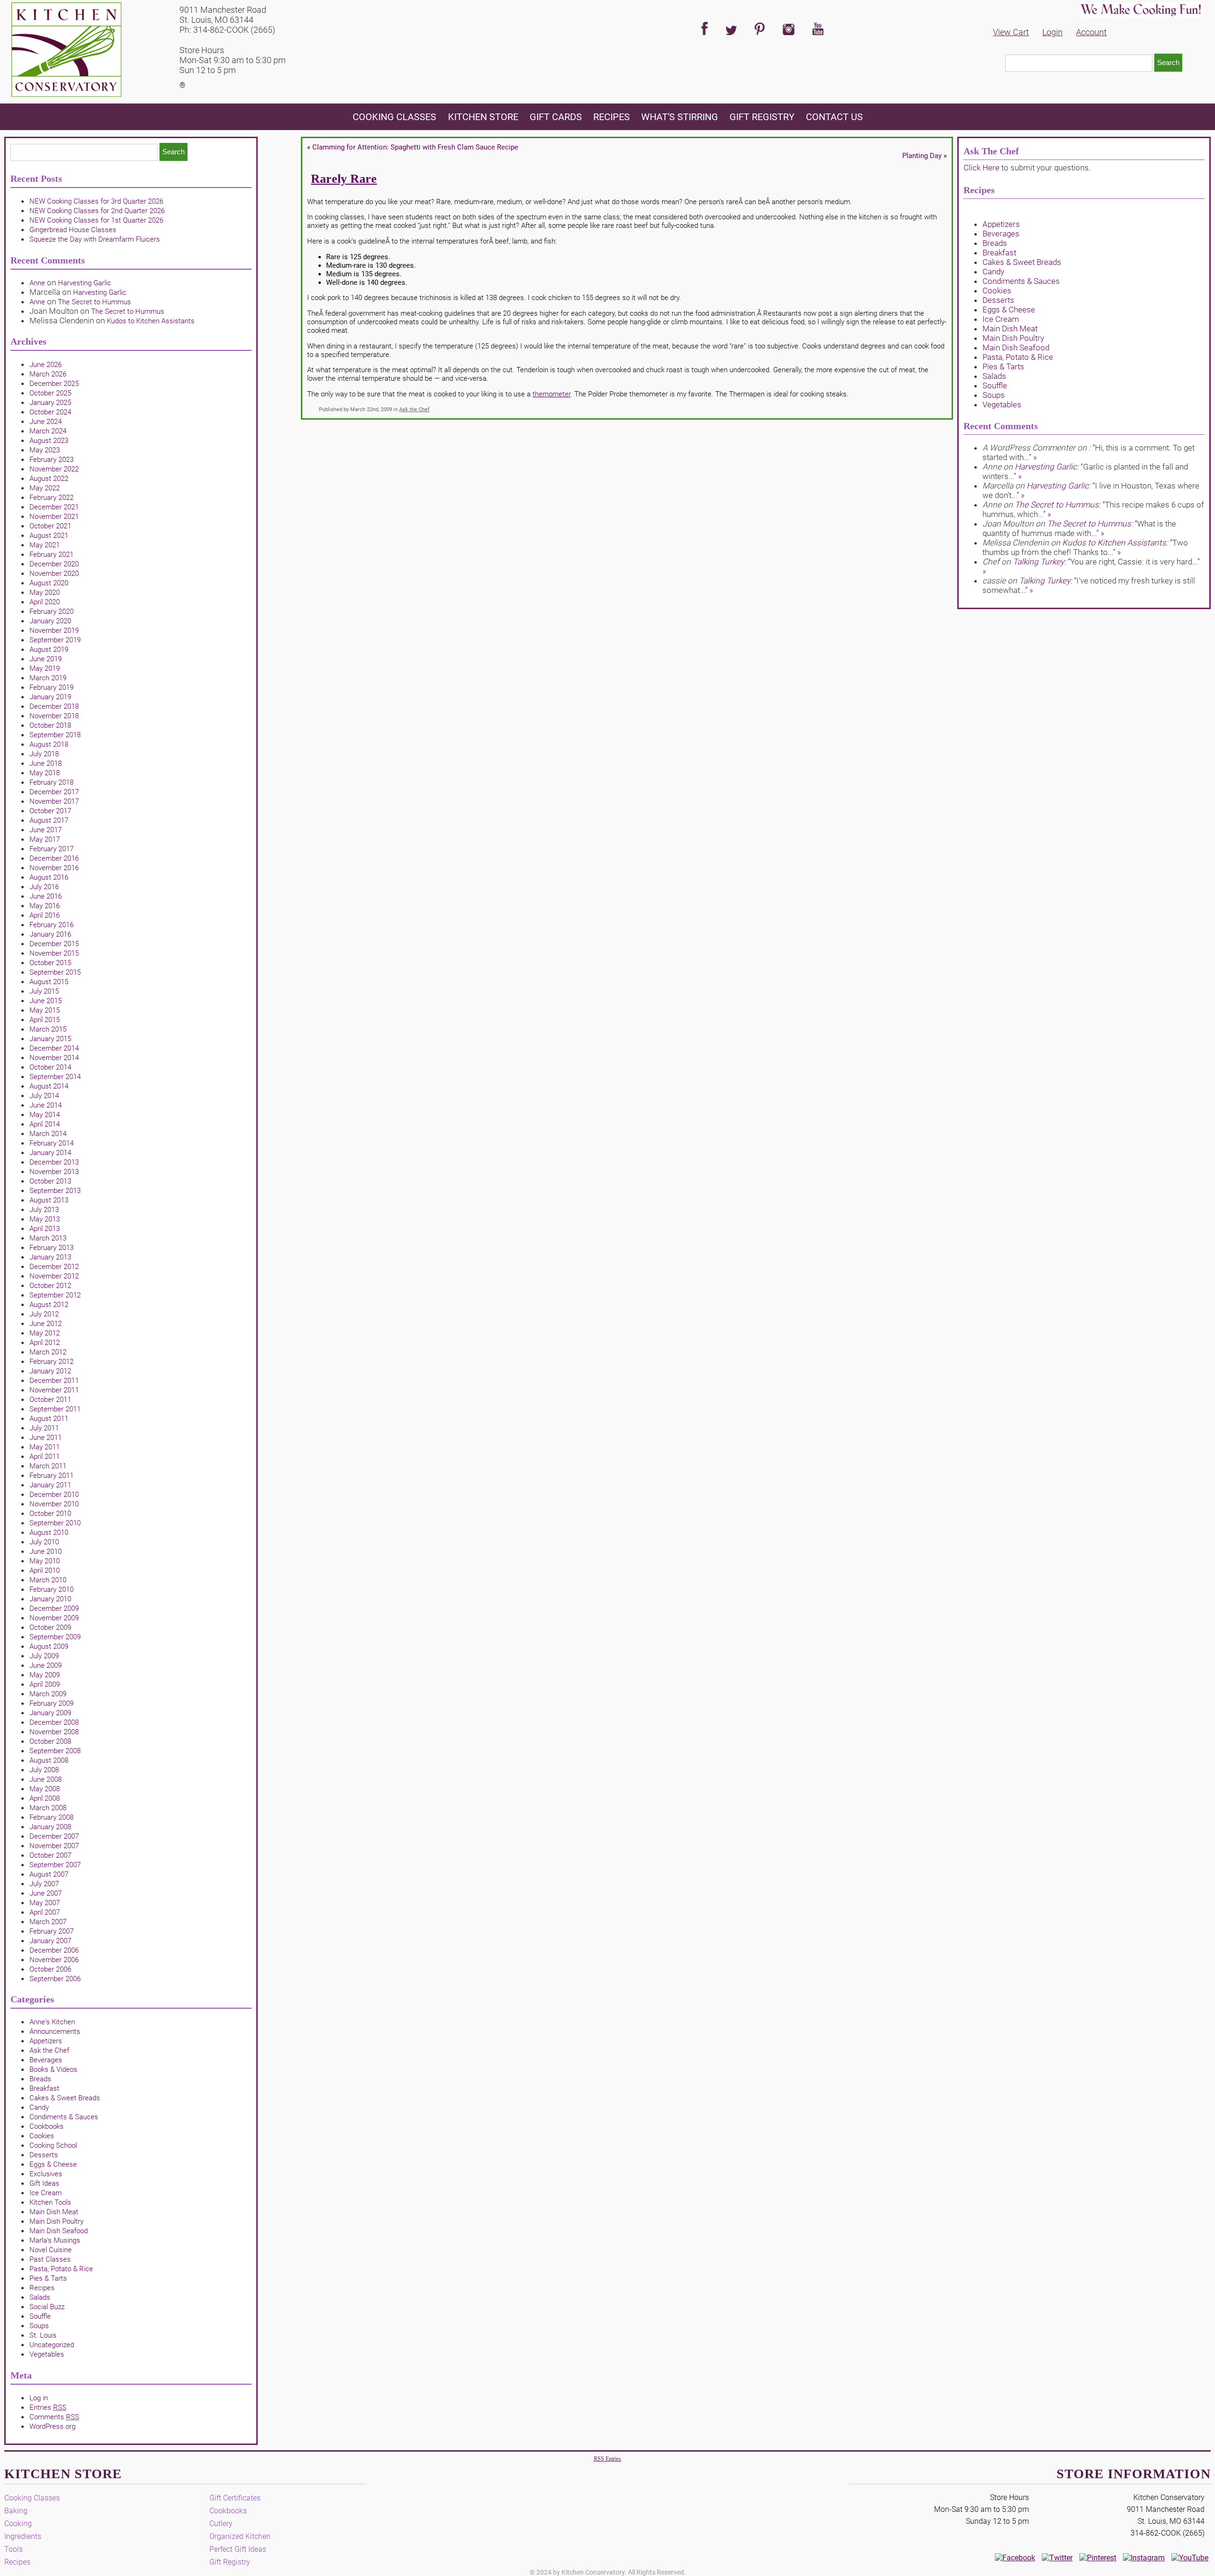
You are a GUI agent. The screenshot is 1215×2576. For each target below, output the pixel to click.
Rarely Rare (344, 179)
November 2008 (54, 1732)
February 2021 (51, 555)
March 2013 (48, 1238)
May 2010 (45, 1561)
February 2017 (51, 849)
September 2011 (55, 1409)
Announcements (55, 2031)
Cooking (18, 2524)
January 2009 (50, 1713)
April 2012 (45, 1343)
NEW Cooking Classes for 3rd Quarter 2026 (96, 201)
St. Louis (43, 2335)
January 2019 (50, 697)
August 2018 (49, 744)
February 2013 (51, 1248)
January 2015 (50, 1039)
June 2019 (46, 659)
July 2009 (44, 1656)
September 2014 (55, 1077)
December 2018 (54, 706)
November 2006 (54, 1960)
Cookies (42, 2136)
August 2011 (49, 1419)
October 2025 (50, 393)
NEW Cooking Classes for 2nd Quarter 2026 (97, 211)
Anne (37, 283)
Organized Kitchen (240, 2536)
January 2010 (50, 1599)
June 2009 (46, 1665)
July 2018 (44, 754)
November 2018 (54, 716)
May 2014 (45, 1115)
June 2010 (46, 1551)
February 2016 (51, 925)
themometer (551, 394)
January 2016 (50, 934)
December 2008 (54, 1722)
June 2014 (46, 1105)
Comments (54, 2417)
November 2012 (54, 1276)
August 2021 (49, 536)
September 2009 (55, 1637)
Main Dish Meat (54, 2212)
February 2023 (51, 460)
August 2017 (49, 820)
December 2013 (54, 1162)
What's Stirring (680, 117)
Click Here (981, 168)
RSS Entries (607, 2459)
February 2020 (51, 611)
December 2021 (54, 507)
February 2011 (51, 1476)
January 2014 (50, 1153)
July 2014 (44, 1096)
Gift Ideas (44, 2183)
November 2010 (54, 1504)
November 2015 (54, 953)
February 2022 (51, 498)
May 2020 (45, 592)
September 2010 (55, 1523)
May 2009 (45, 1675)
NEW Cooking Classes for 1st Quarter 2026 (96, 220)
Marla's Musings (55, 2240)
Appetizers (46, 2041)
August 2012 (49, 1305)
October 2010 (50, 1514)
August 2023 (49, 441)
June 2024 (46, 422)
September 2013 (55, 1191)
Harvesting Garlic (84, 283)
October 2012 (50, 1286)
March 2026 (48, 374)
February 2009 (51, 1703)
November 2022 (54, 469)
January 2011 (50, 1485)
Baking (16, 2511)
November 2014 (54, 1058)
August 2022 (49, 479)
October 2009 (50, 1627)
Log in (39, 2398)
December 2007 (54, 1836)
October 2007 (50, 1855)
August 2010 (49, 1532)
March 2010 (48, 1580)
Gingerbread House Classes (73, 230)
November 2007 (54, 1846)
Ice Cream (46, 2193)
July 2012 (44, 1314)
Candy (39, 2107)
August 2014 (49, 1086)
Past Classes (50, 2259)
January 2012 (50, 1371)
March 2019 (48, 678)
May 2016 (45, 906)
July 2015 (44, 991)
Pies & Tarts (48, 2278)
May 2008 (45, 1789)
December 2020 (54, 564)
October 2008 (50, 1741)
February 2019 (51, 687)
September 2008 (55, 1751)
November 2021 (54, 517)
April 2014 (45, 1124)
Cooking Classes (396, 117)
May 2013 (45, 1219)
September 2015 (55, 972)
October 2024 (50, 412)
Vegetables (47, 2354)
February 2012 (51, 1362)
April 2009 (45, 1684)
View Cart (1011, 32)
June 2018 (46, 763)
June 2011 (46, 1438)
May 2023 (45, 450)
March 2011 (48, 1466)
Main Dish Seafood (59, 2231)
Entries (48, 2407)
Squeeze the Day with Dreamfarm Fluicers (95, 239)
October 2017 (50, 811)
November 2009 (54, 1618)
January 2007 (50, 1941)
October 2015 (50, 963)
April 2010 (45, 1570)
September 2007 (55, 1865)
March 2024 (48, 431)
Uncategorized (52, 2345)
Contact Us (834, 117)
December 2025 (54, 384)
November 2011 (54, 1390)
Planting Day (922, 156)
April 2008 (45, 1798)
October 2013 (50, 1181)
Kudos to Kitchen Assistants (151, 321)
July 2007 (44, 1884)
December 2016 (54, 858)
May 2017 (45, 839)
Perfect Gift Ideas (238, 2549)
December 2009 (54, 1608)
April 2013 (45, 1229)
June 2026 (46, 365)
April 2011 (45, 1457)
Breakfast (44, 2088)
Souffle (40, 2316)
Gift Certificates (235, 2498)
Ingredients (23, 2536)
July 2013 (44, 1210)
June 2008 (46, 1779)
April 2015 (45, 1020)
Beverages (46, 2060)
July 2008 (44, 1770)
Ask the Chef (49, 2050)
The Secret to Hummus (94, 302)
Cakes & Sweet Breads (65, 2098)
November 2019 (54, 630)
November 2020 (54, 573)
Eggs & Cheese (53, 2164)
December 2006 (54, 1950)
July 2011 (44, 1428)
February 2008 (51, 1817)
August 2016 (49, 877)
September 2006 (55, 1979)
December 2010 (54, 1495)
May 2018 (45, 773)
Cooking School (53, 2145)
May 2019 (45, 668)
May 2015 (45, 1010)
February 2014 (51, 1143)
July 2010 (44, 1542)
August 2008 (49, 1760)
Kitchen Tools (50, 2202)
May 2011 (45, 1447)
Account (1091, 32)
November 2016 (54, 868)
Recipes (612, 117)
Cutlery (221, 2524)
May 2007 (45, 1903)
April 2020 (45, 602)
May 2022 (45, 488)
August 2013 (49, 1200)
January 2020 (50, 621)
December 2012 (54, 1267)
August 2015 (49, 982)
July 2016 (44, 887)
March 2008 (48, 1808)
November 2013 (54, 1172)
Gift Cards (556, 117)
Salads (40, 2297)
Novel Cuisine (51, 2250)
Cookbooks (47, 2126)
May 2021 (45, 545)
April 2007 (45, 1912)
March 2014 (48, 1134)
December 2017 (54, 792)
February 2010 (51, 1589)
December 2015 (54, 944)
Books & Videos (53, 2069)
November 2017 (54, 801)
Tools (14, 2549)
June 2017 (46, 830)
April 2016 (45, 915)
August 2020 (49, 583)
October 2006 (50, 1969)
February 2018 (51, 782)
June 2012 (46, 1324)
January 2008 (50, 1827)
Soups (39, 2326)
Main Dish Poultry (56, 2221)
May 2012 (45, 1333)
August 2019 (49, 649)
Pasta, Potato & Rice (61, 2269)
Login (1052, 32)
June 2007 (46, 1893)
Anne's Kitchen (52, 2022)
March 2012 (48, 1352)
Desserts (44, 2155)
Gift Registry (762, 117)
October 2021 (50, 526)
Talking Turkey (1038, 562)
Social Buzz (47, 2307)
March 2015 (48, 1029)
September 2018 (55, 735)
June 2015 (46, 1001)
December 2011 (54, 1381)
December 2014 (54, 1048)
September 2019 (55, 640)
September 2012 (55, 1295)
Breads (40, 2079)
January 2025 (50, 403)
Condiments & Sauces (64, 2117)
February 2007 (51, 1931)
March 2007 (48, 1922)
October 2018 (50, 725)
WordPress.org (52, 2426)
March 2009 (48, 1694)
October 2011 (50, 1400)
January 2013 (50, 1257)
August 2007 (49, 1874)
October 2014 (50, 1067)
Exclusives (46, 2174)
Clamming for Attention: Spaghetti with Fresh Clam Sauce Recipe (415, 147)
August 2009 (49, 1646)
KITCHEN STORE (483, 117)
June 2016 (46, 896)
